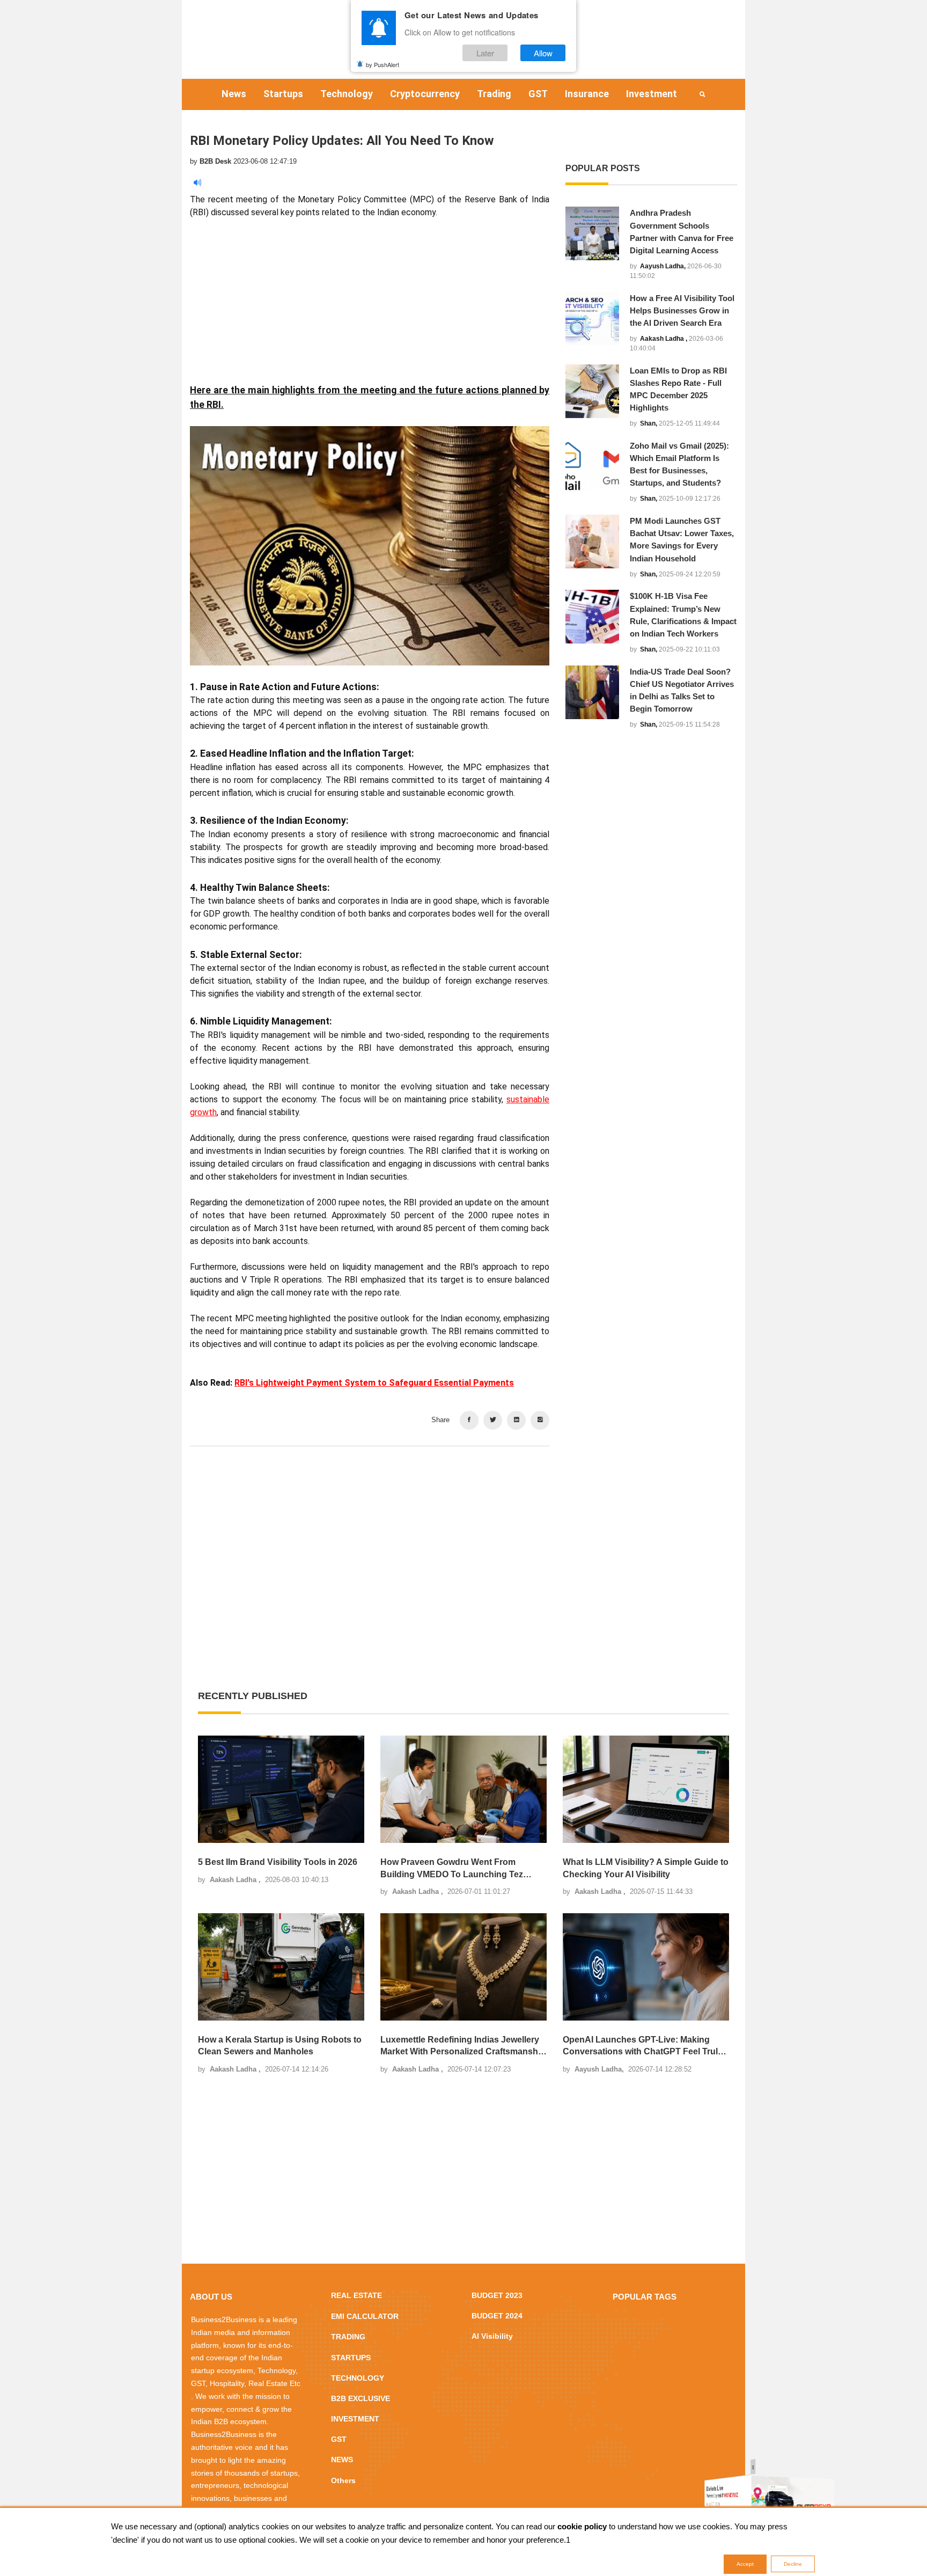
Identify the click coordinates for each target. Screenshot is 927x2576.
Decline (793, 2564)
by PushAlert (382, 64)
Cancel (497, 1352)
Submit (430, 1352)
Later (485, 53)
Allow (543, 53)
